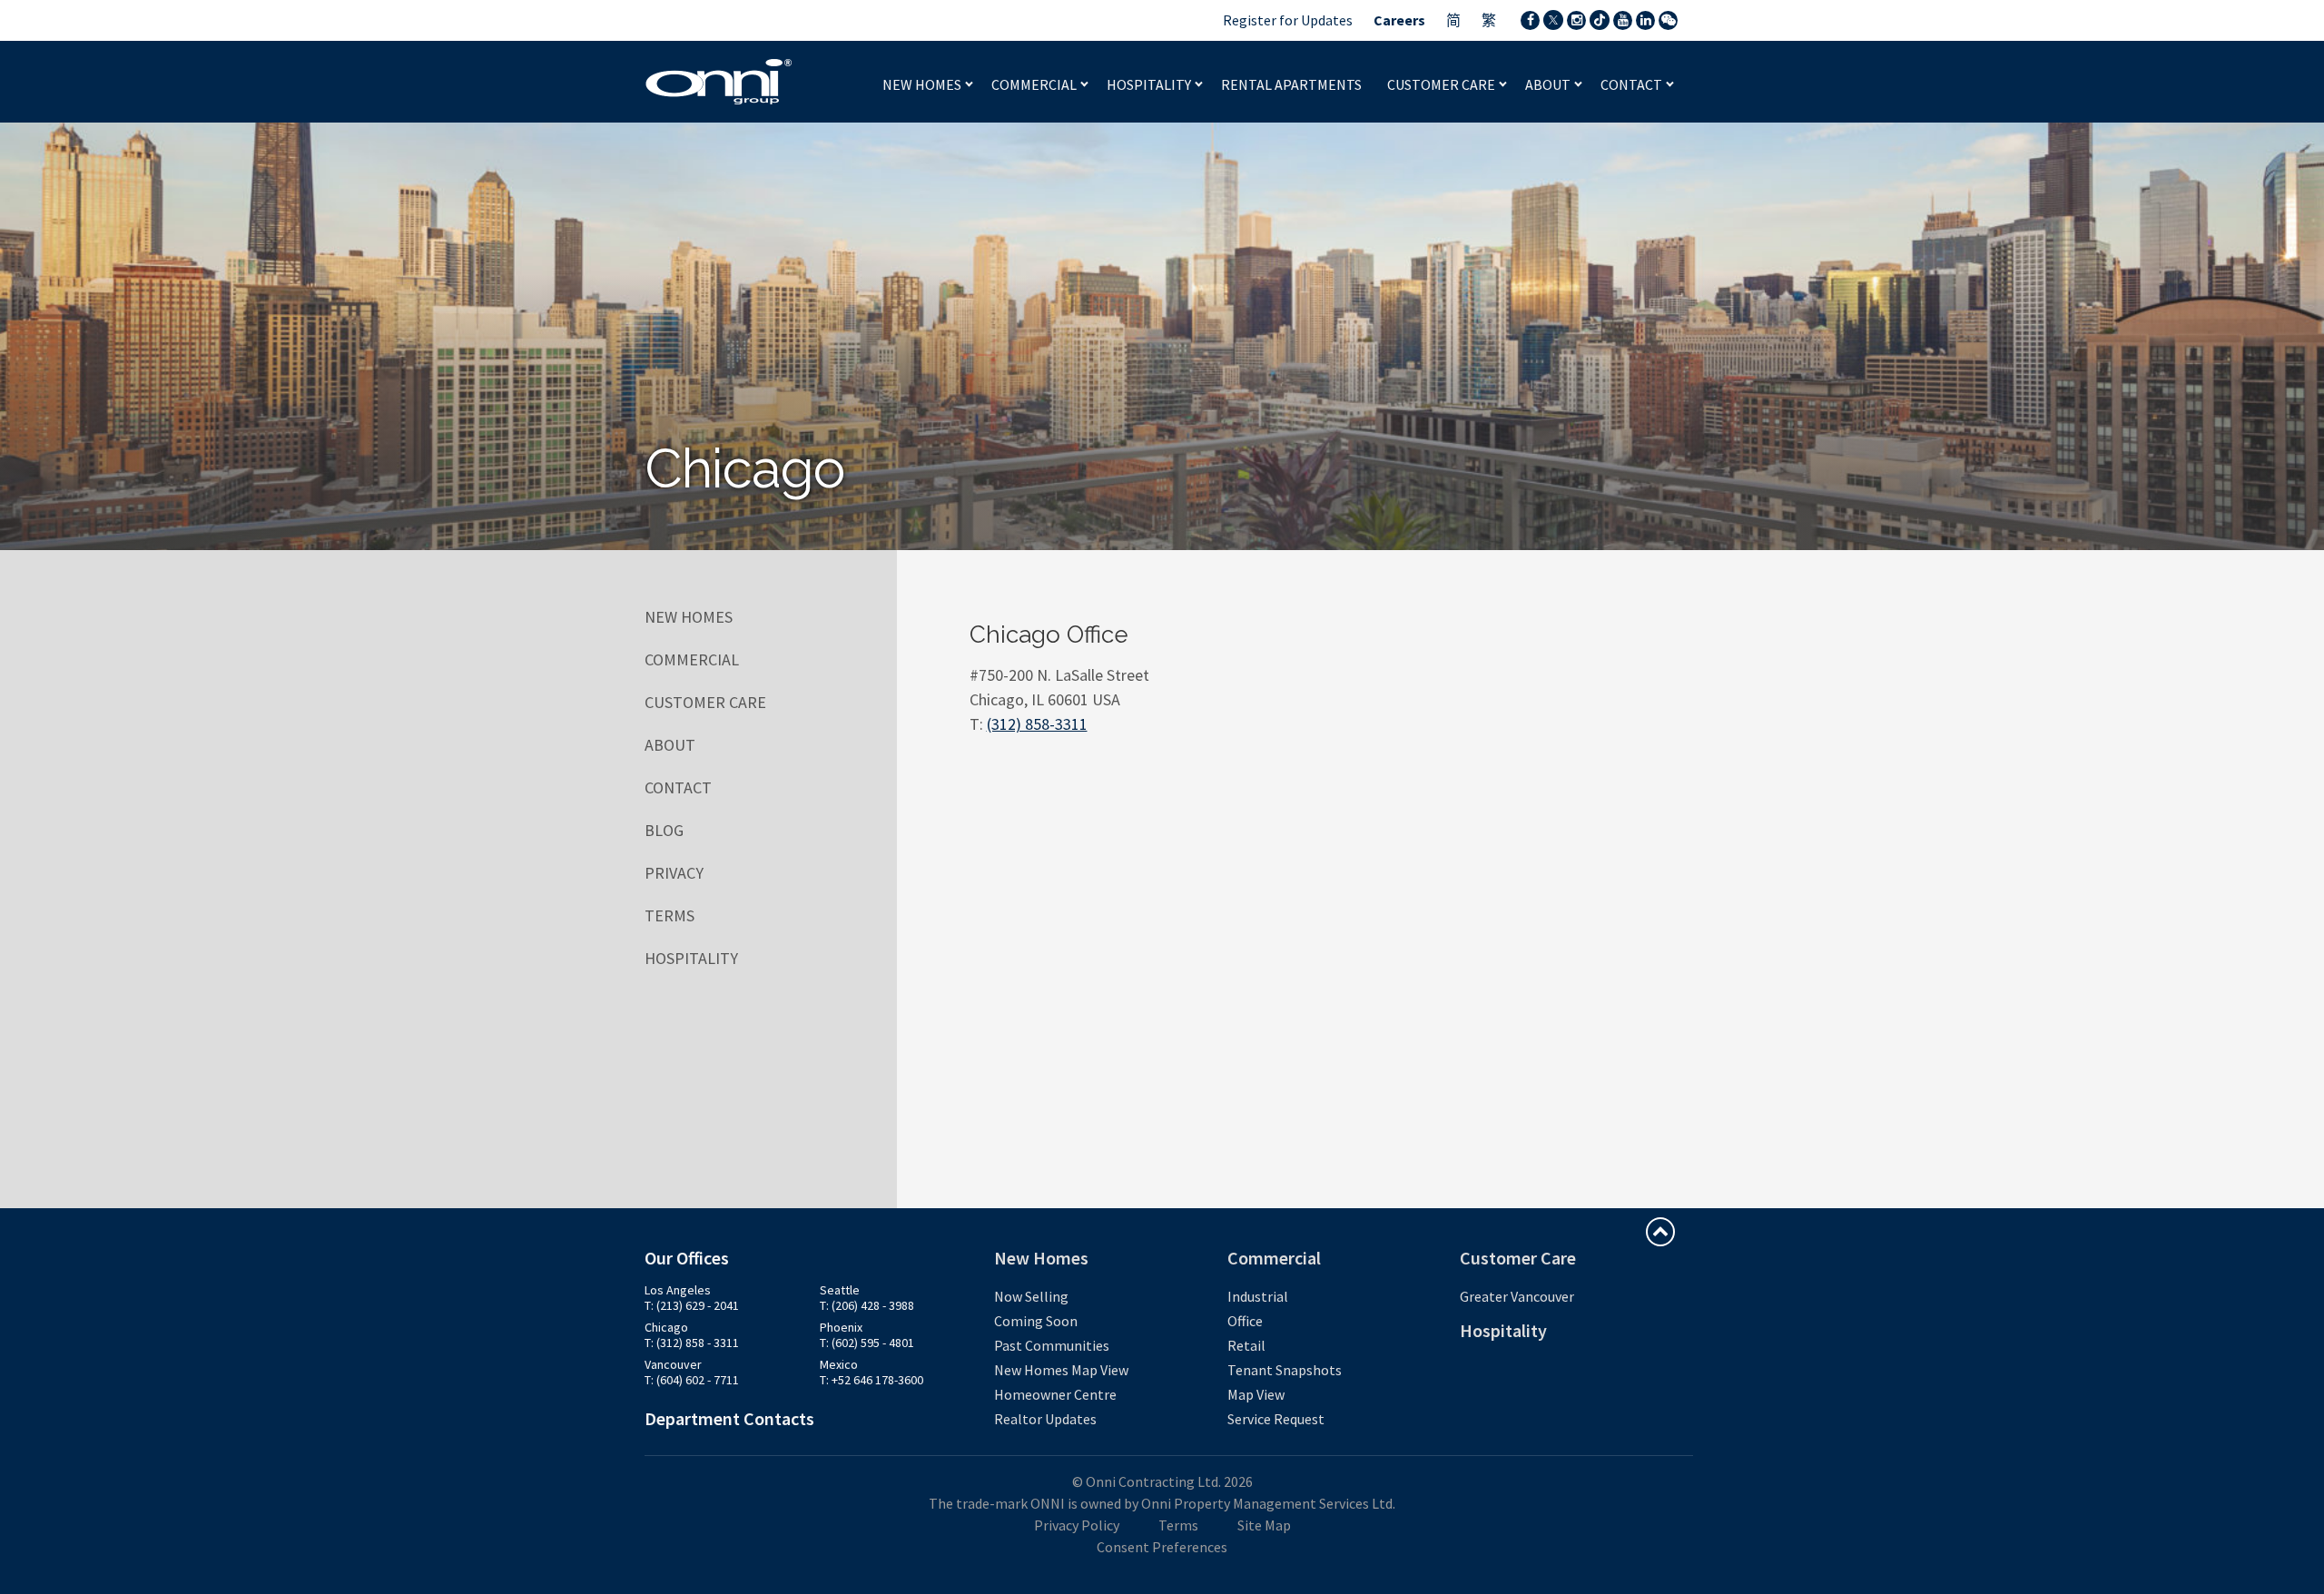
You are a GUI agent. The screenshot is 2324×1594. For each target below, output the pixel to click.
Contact (1633, 84)
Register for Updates (1288, 20)
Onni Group (719, 82)
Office (1245, 1321)
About (1549, 84)
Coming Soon (1036, 1321)
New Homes (923, 84)
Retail (1246, 1345)
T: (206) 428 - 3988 (867, 1305)
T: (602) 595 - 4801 (867, 1343)
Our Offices (687, 1258)
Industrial (1258, 1296)
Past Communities (1052, 1345)
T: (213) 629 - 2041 (692, 1305)
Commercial (1035, 84)
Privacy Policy (1077, 1525)
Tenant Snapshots (1285, 1370)
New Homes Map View (1061, 1370)
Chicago (666, 1327)
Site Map (1264, 1525)
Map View (1256, 1394)
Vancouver (673, 1364)
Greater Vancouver (1517, 1296)
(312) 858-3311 (1037, 724)
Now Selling (1031, 1296)
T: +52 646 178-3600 (871, 1380)
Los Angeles (678, 1290)
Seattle (840, 1290)
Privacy (674, 873)
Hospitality (1150, 84)
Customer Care (1443, 84)
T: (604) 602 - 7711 (692, 1380)
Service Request (1276, 1419)
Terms (670, 915)
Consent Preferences (1162, 1547)
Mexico (839, 1364)
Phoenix (841, 1327)
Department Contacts (729, 1418)
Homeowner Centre (1055, 1394)
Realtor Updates (1045, 1419)
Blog (664, 830)
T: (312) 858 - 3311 (692, 1343)
